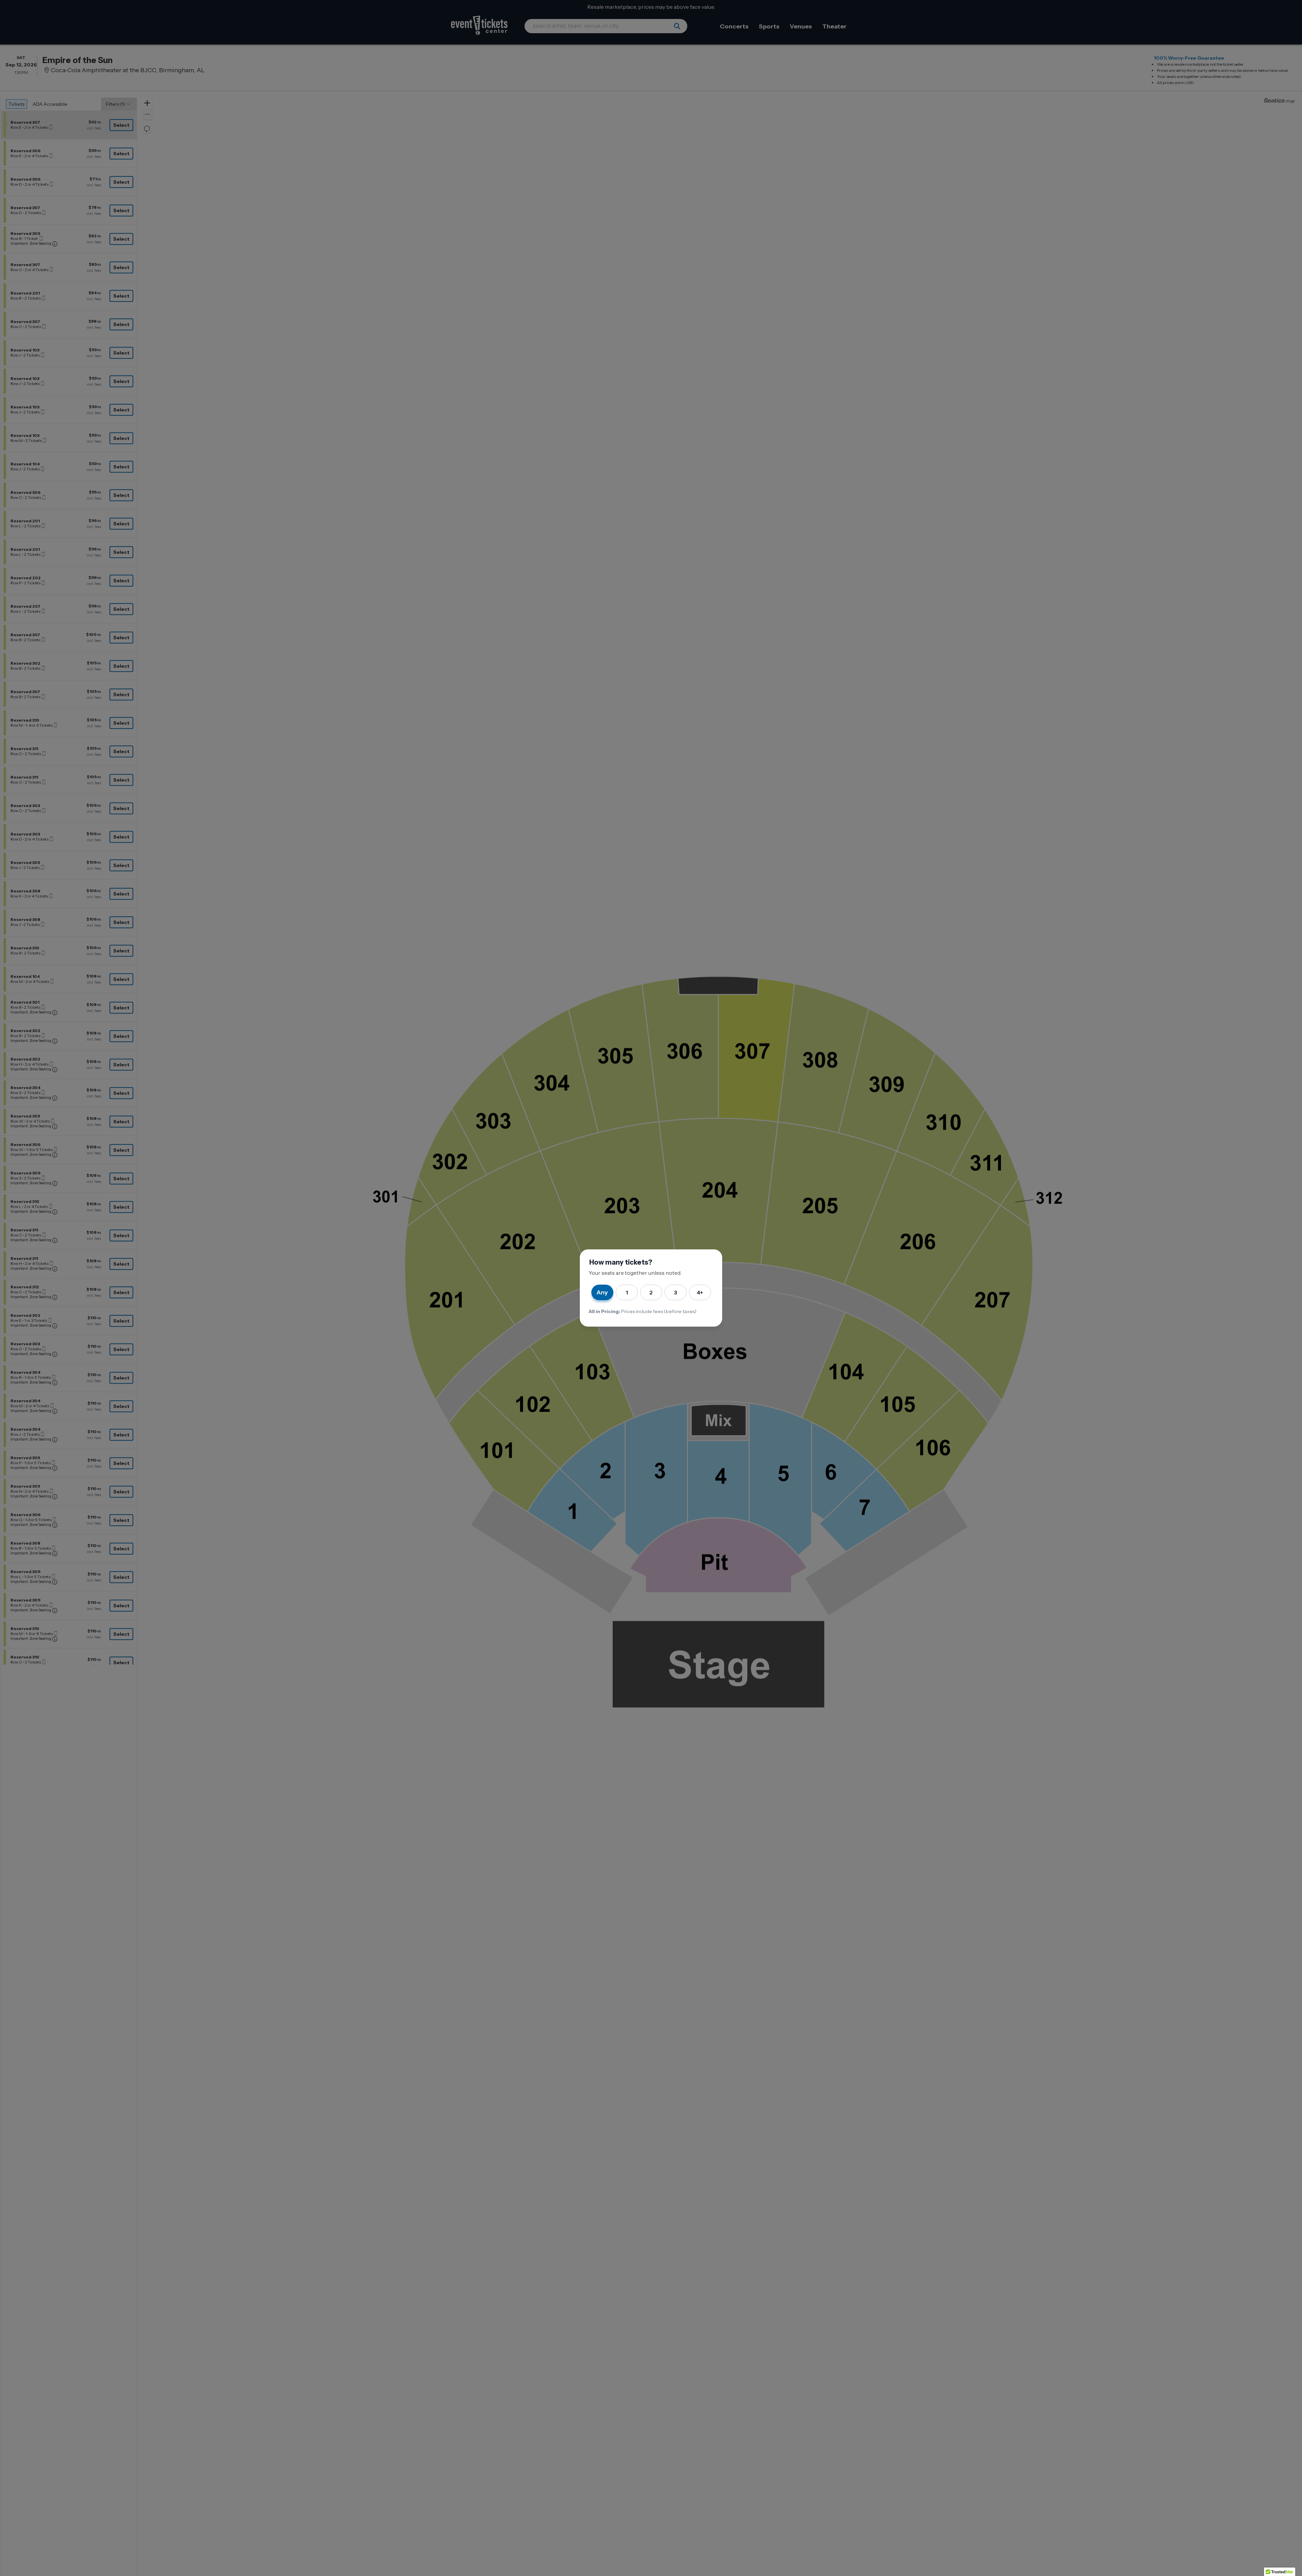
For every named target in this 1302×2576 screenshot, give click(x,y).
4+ (700, 1292)
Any (602, 1292)
